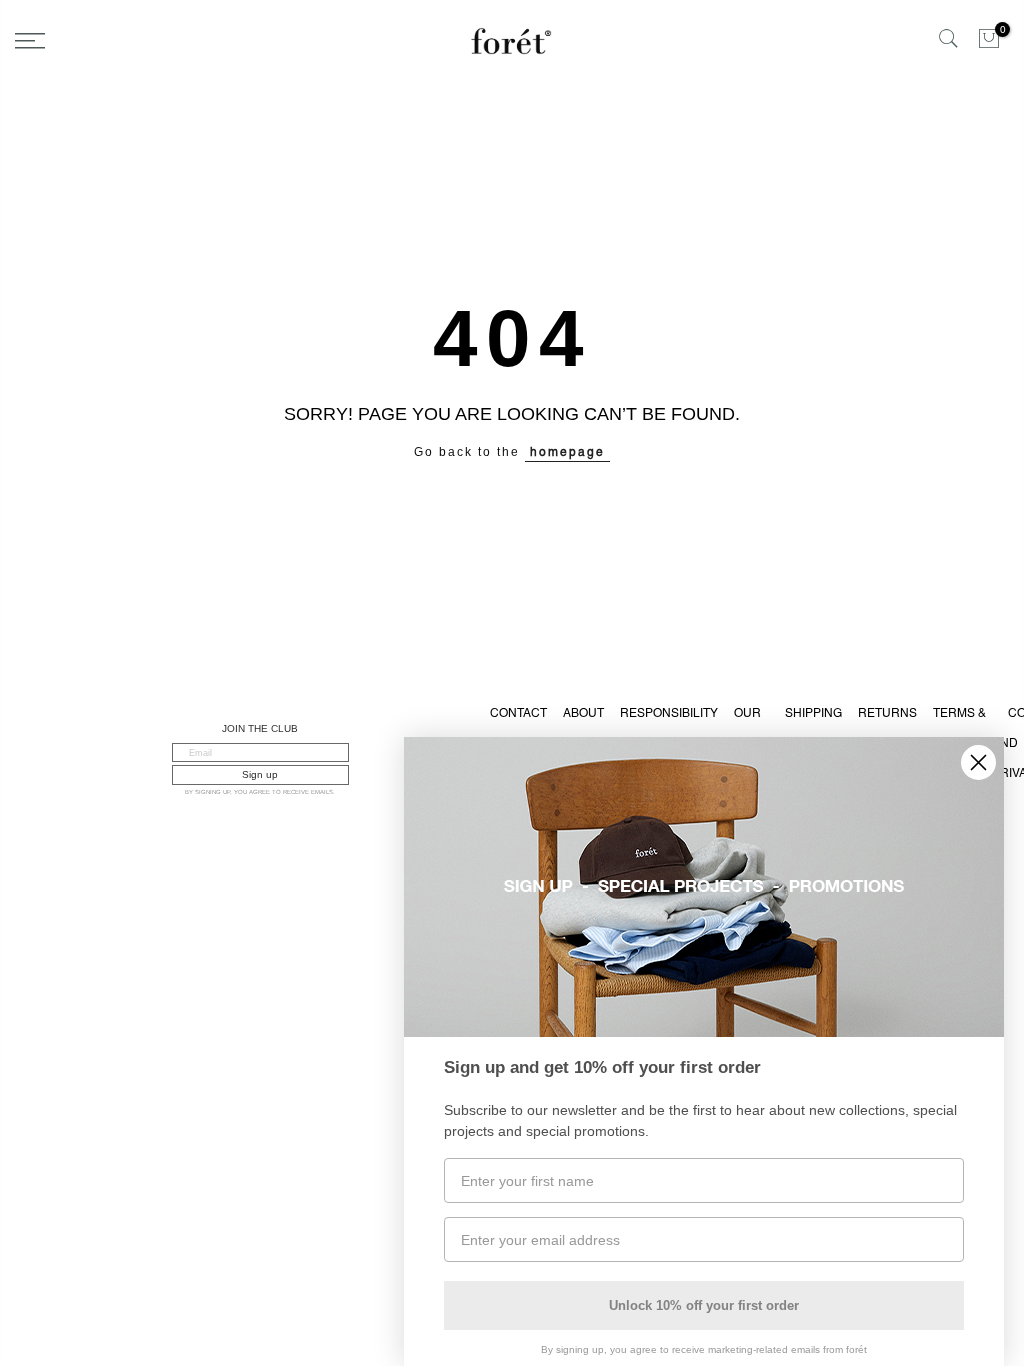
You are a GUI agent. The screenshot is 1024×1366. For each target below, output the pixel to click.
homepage (567, 452)
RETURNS (887, 713)
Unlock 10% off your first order (704, 1305)
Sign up (260, 774)
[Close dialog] (978, 762)
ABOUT (583, 713)
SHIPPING (813, 713)
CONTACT (518, 713)
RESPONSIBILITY (669, 713)
